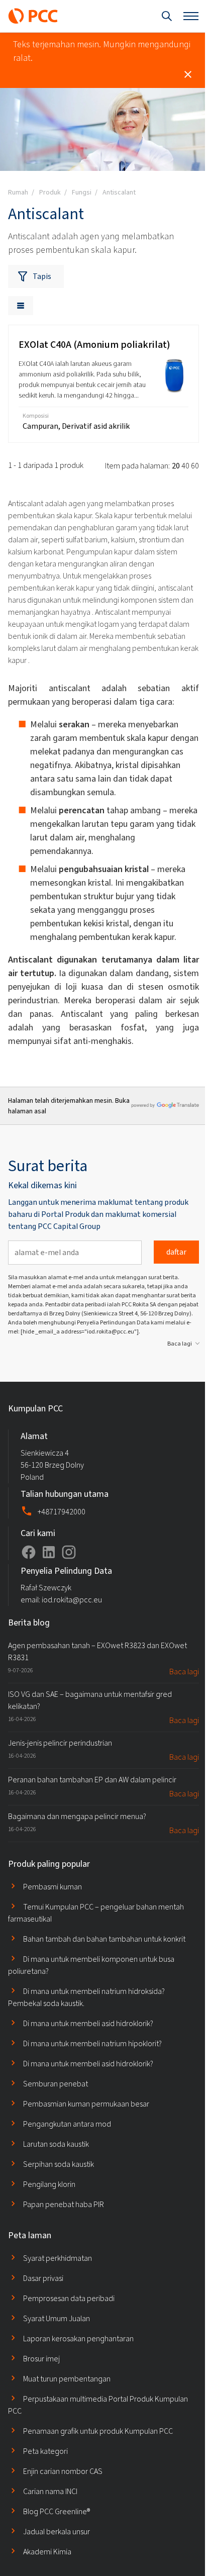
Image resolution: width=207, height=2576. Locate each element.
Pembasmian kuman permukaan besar (86, 2104)
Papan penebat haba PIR (64, 2204)
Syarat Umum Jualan (57, 2318)
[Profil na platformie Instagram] (69, 1552)
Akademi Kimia (47, 2552)
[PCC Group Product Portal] (33, 16)
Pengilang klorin (49, 2184)
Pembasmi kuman (53, 1887)
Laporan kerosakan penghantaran (78, 2339)
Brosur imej (41, 2359)
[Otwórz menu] (191, 16)
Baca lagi (180, 1344)
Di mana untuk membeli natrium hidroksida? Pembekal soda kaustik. (86, 1997)
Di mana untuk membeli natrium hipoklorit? (92, 2043)
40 (185, 466)
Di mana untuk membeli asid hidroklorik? (88, 2023)
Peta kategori (45, 2451)
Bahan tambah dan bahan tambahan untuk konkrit (104, 1939)
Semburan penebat (56, 2084)
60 (195, 466)
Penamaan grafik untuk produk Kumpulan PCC (98, 2431)
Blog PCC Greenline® (57, 2511)
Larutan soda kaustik (56, 2144)
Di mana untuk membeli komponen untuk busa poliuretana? (91, 1965)
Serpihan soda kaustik (59, 2164)
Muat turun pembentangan (67, 2379)
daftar (176, 1252)
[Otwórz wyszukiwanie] (167, 16)
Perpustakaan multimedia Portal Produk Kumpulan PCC (98, 2405)
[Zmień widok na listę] (21, 306)
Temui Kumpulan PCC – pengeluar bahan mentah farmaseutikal (96, 1913)
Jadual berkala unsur (57, 2532)
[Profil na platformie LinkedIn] (49, 1552)
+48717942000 (62, 1512)
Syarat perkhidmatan (58, 2258)
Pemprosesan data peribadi (69, 2298)
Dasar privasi (43, 2278)
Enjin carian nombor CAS (63, 2471)
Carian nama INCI (50, 2491)
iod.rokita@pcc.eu (72, 1600)
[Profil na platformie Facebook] (29, 1552)
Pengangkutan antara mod (67, 2124)
